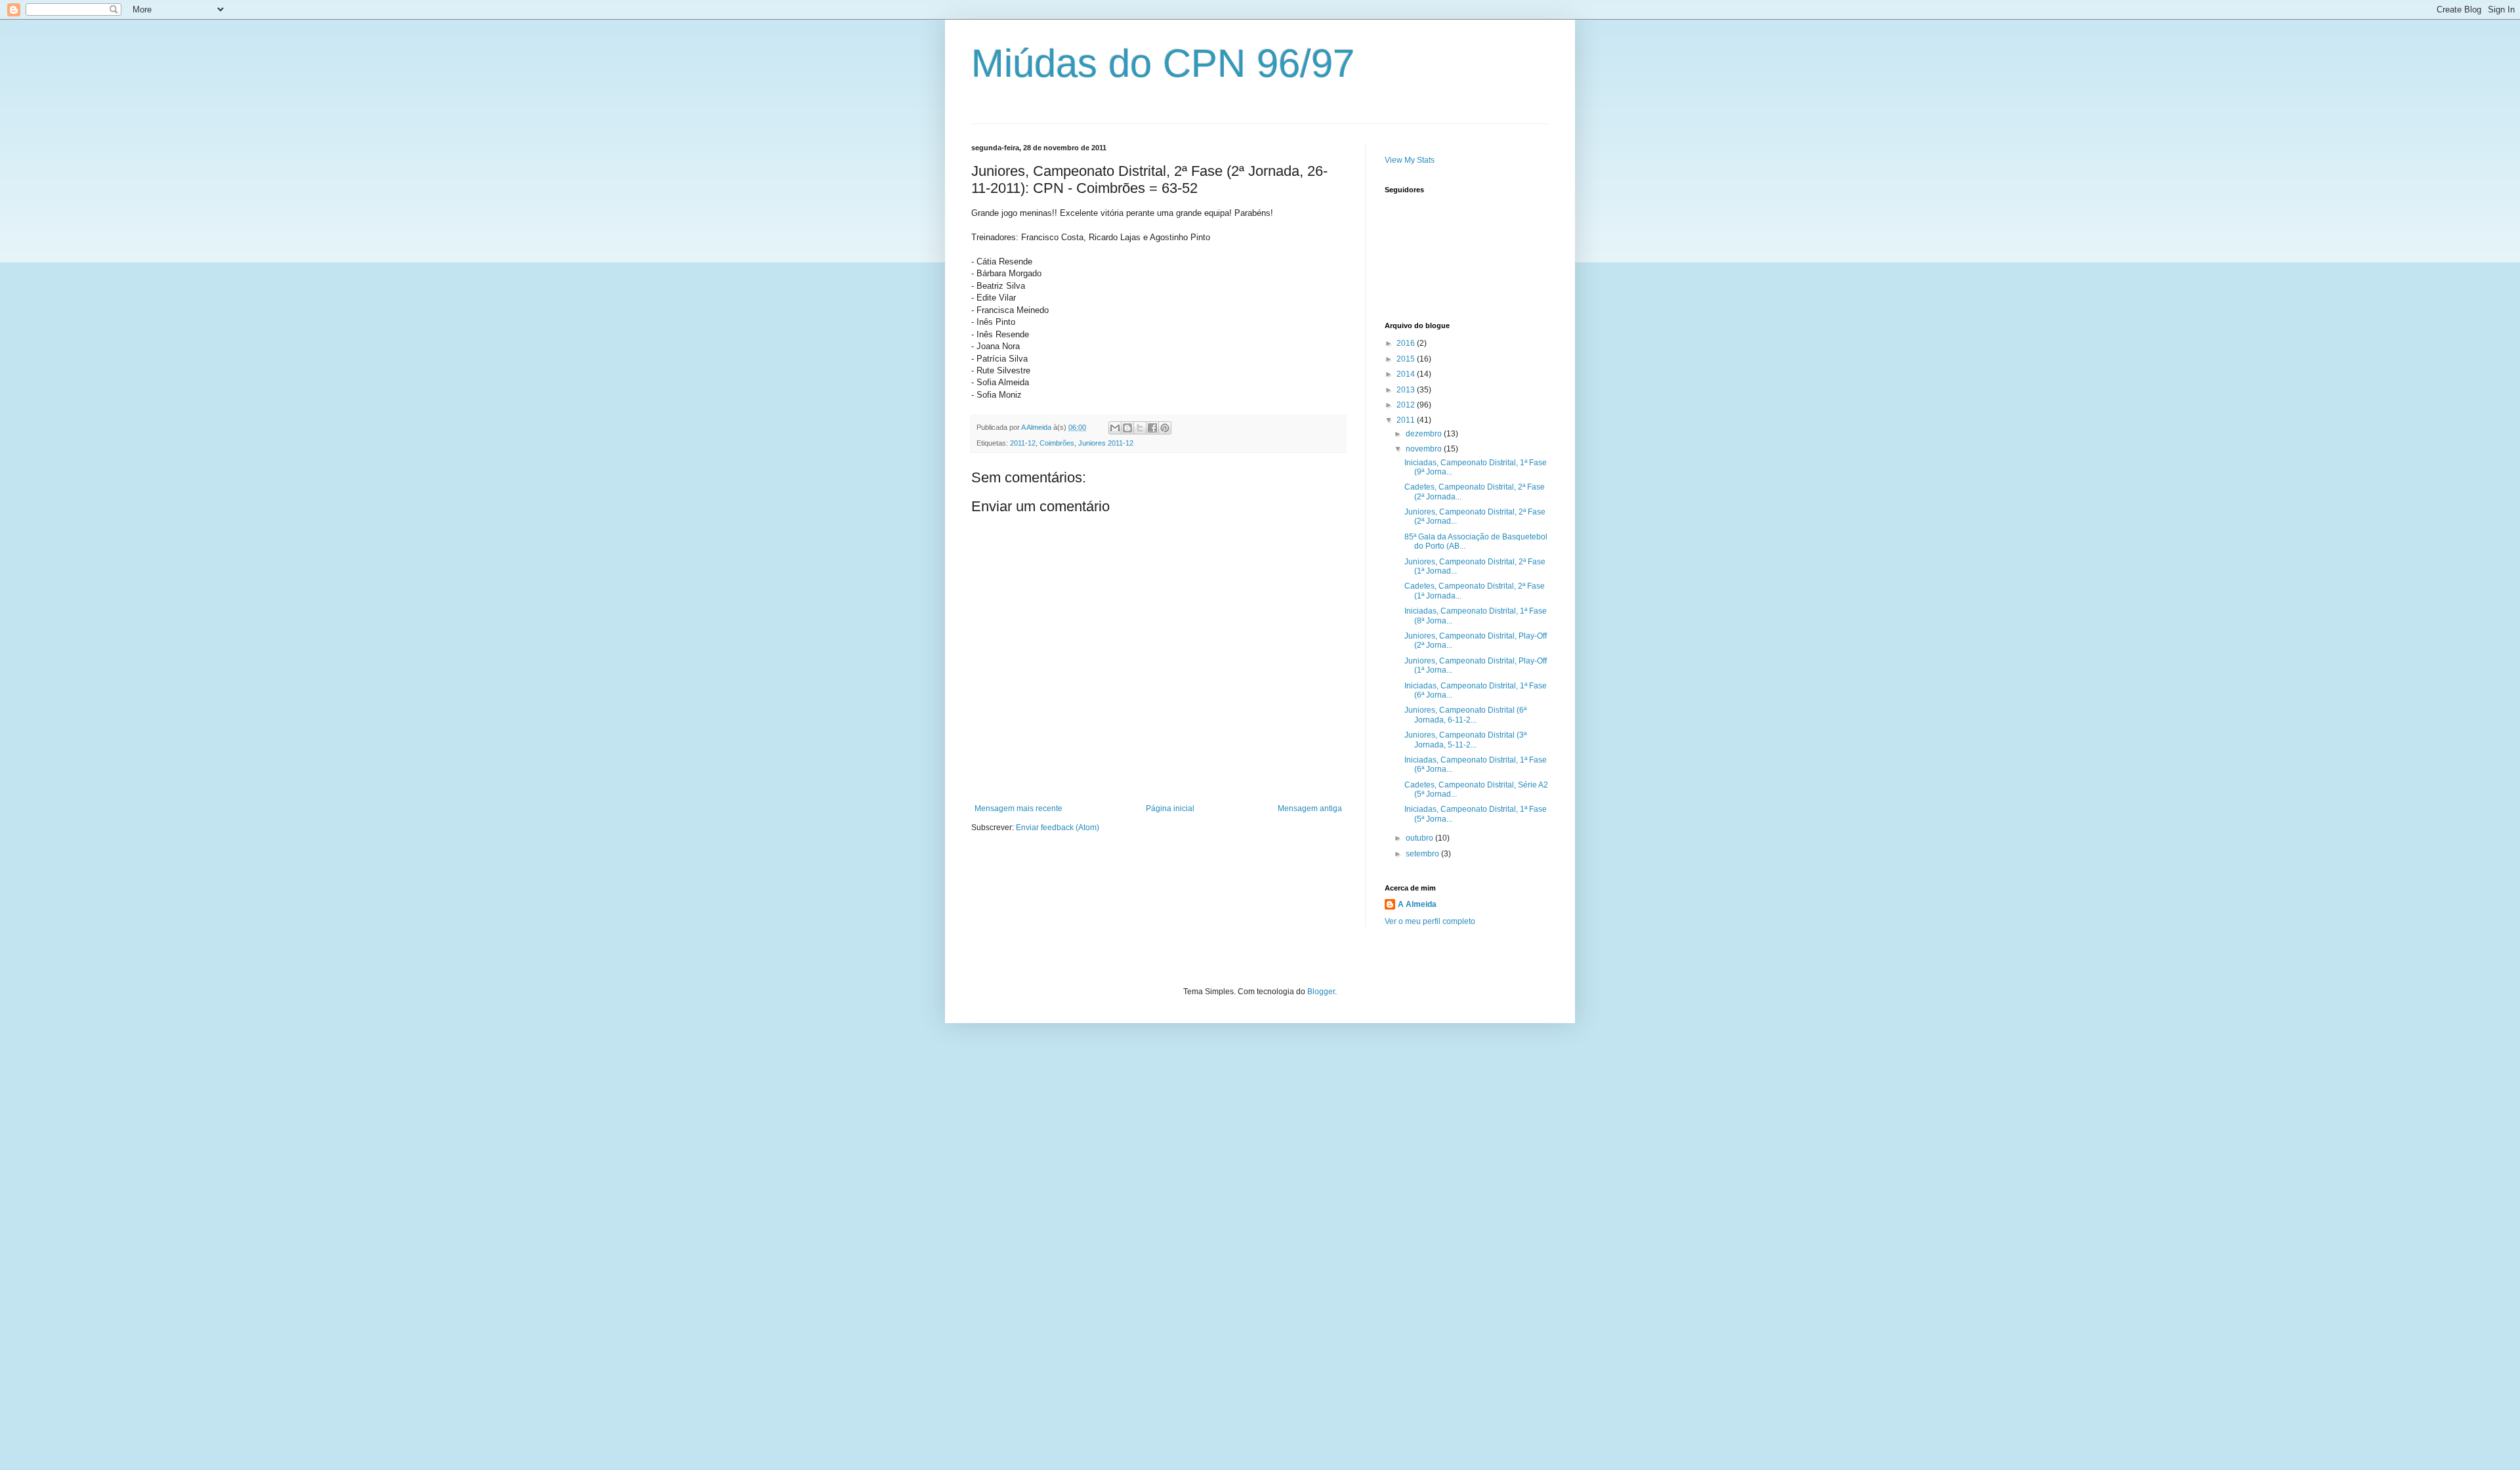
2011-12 (1023, 443)
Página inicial (1170, 808)
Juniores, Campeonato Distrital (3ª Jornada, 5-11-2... (1465, 740)
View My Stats (1410, 160)
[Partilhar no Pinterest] (1165, 428)
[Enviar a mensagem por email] (1115, 428)
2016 (1407, 343)
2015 (1407, 359)
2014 (1407, 374)
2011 (1407, 420)
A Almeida (1417, 904)
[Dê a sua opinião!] (1127, 428)
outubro (1420, 838)
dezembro (1425, 434)
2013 (1407, 390)
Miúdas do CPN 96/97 (1163, 63)
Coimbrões (1057, 443)
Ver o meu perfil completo (1430, 921)
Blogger (1321, 992)
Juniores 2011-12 (1106, 443)
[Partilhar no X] (1140, 428)
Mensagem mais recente (1018, 808)
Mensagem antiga (1310, 808)
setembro (1423, 854)
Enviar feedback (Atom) (1058, 828)
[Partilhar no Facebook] (1152, 428)
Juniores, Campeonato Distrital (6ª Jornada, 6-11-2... (1465, 715)
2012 (1407, 405)
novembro (1425, 449)
